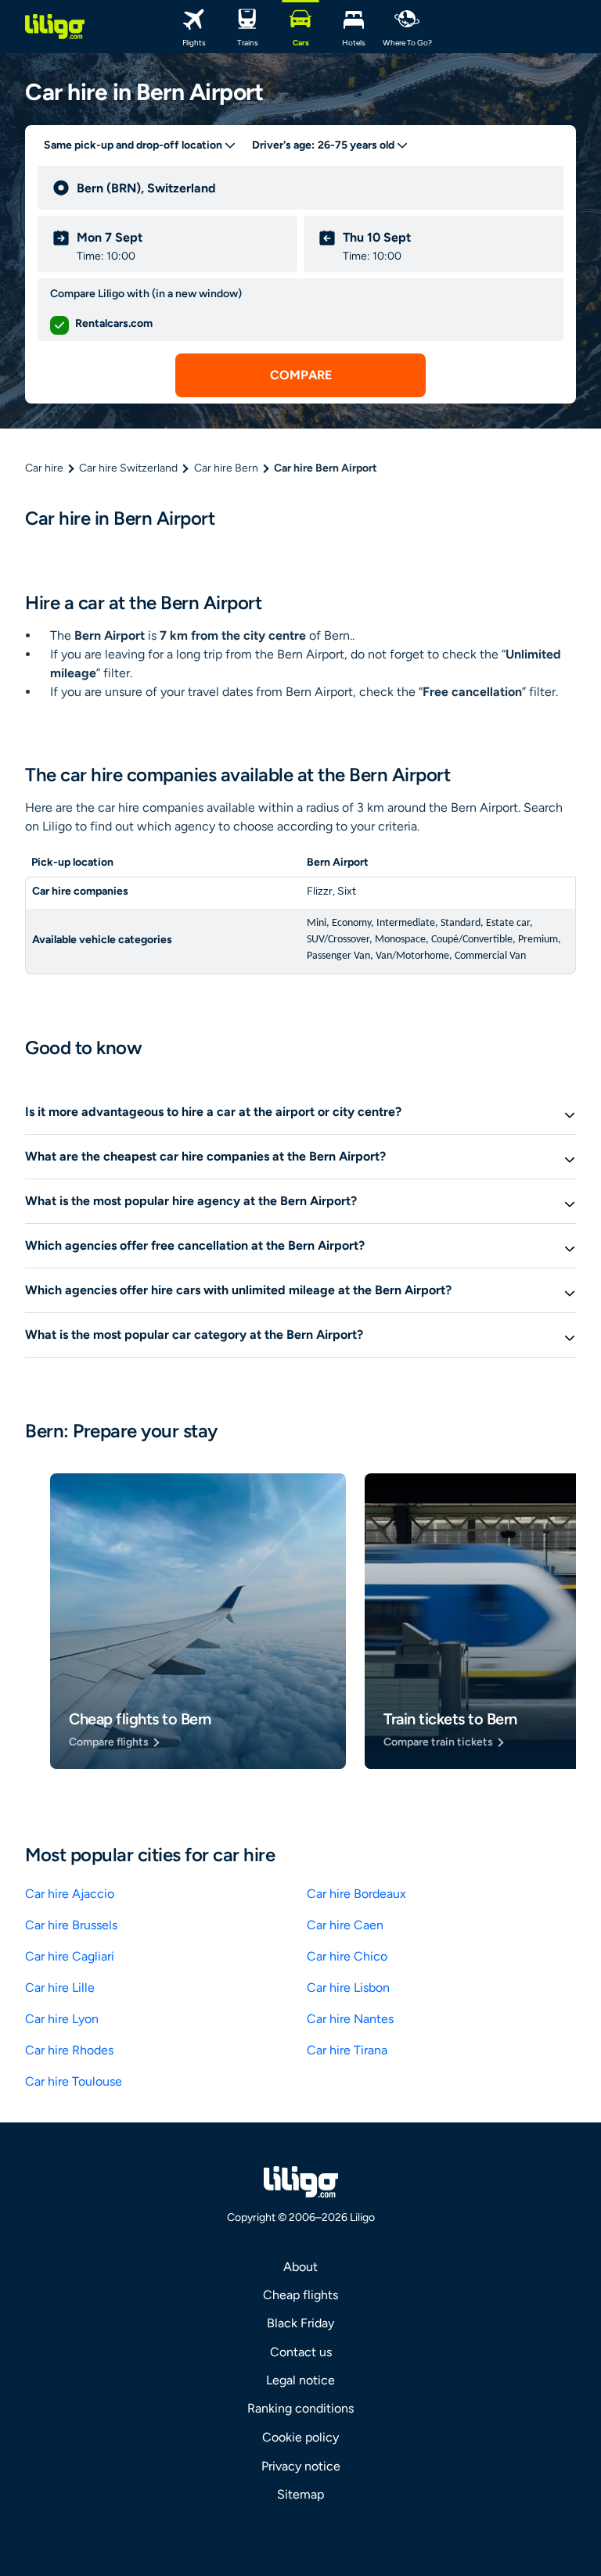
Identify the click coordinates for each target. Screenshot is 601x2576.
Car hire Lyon (62, 2019)
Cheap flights (300, 2295)
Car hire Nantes (350, 2019)
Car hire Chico (347, 1956)
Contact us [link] (301, 2352)
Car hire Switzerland (128, 468)
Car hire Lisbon (348, 1988)
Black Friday (300, 2323)
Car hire (44, 468)
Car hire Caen (345, 1925)
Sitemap (300, 2494)
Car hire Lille (60, 1988)
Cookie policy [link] (300, 2437)
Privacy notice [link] (301, 2466)
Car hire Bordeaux (356, 1894)
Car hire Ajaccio (70, 1894)
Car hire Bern (226, 468)
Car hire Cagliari (70, 1956)
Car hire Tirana (347, 2050)
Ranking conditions (300, 2408)
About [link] (300, 2267)
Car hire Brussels (71, 1925)
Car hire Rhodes (69, 2050)
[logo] (55, 27)
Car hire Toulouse (74, 2081)
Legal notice (300, 2380)
